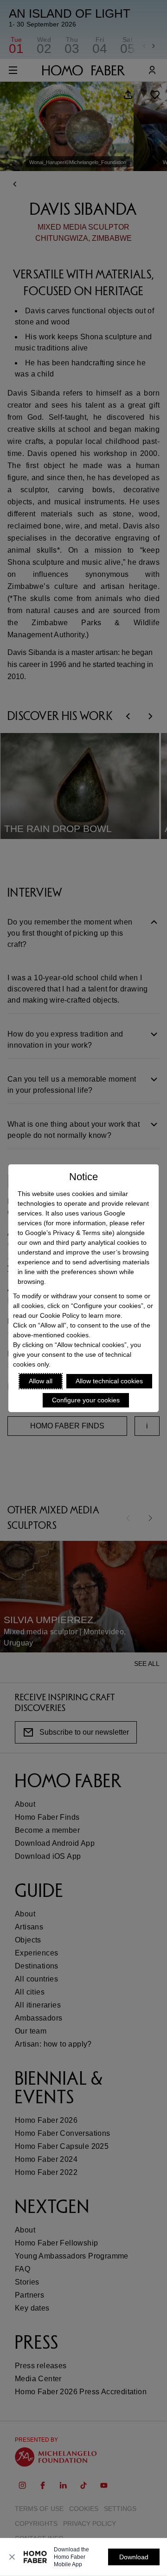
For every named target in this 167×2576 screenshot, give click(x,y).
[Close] (12, 2557)
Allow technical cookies (109, 1381)
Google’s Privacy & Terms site (69, 1233)
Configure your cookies (86, 1400)
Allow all (41, 1381)
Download (134, 2557)
